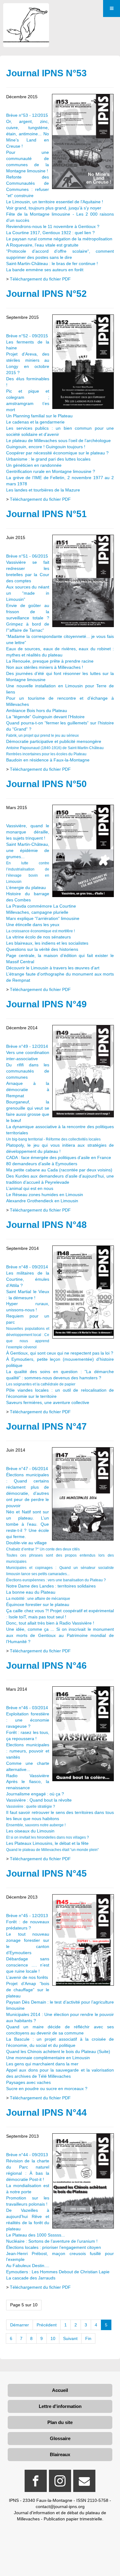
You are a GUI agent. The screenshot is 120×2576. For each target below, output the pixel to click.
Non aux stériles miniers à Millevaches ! (45, 667)
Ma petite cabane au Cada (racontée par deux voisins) (59, 1170)
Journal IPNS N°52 (46, 294)
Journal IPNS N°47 (46, 1426)
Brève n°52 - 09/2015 (27, 336)
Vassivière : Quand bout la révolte (39, 1800)
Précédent (47, 2325)
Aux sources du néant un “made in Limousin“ (28, 593)
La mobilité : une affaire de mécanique (38, 1599)
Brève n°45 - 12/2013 (27, 1916)
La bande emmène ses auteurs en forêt (45, 270)
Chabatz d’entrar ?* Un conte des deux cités (43, 1549)
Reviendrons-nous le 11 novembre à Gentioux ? (53, 226)
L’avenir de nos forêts (27, 1977)
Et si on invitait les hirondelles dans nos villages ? (48, 1837)
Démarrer (20, 2325)
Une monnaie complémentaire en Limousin (48, 2058)
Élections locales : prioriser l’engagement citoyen (54, 2247)
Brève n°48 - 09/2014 (27, 1267)
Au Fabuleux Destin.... (28, 2266)
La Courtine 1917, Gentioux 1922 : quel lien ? (50, 233)
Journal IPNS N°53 (46, 73)
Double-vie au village (26, 1543)
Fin (88, 2338)
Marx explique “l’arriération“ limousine (43, 918)
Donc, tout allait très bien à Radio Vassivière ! (50, 1623)
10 (53, 2338)
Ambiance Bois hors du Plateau (37, 710)
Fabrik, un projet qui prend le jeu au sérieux (42, 736)
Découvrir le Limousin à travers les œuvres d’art (53, 968)
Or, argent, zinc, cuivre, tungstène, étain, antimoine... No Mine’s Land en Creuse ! (28, 134)
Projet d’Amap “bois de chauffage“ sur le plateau (28, 1990)
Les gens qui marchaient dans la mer (42, 2064)
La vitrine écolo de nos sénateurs (38, 937)
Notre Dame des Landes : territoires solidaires (51, 1586)
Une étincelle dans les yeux (33, 925)
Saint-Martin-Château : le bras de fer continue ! (52, 264)
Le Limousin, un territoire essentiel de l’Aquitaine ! (55, 202)
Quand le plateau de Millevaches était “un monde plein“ (52, 1850)
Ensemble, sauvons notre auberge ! (36, 1825)
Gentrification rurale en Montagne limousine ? (51, 471)
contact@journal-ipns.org (60, 2506)
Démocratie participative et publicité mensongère (54, 741)
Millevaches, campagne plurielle (37, 912)
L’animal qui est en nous (30, 1188)
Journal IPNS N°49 (46, 1004)
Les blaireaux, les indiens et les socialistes (47, 943)
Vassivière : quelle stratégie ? (31, 1807)
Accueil (60, 2390)
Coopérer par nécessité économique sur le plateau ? (57, 453)
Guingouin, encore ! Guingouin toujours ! (46, 447)
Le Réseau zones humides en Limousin (45, 1195)
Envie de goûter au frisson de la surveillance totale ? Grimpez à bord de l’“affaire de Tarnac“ (28, 618)
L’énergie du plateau (26, 887)
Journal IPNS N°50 (46, 784)
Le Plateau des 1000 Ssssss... (36, 2235)
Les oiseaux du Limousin (30, 1831)
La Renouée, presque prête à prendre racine (50, 661)
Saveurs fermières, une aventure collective (48, 1402)
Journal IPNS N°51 (46, 514)
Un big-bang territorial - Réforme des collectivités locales (53, 1139)
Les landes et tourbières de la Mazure (43, 490)
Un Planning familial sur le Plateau (39, 416)
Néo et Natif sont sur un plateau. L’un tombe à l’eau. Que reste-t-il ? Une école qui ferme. (28, 1524)
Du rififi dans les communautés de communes (28, 1071)
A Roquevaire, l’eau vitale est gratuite (42, 245)
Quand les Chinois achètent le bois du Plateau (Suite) (58, 2051)
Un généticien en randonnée (34, 465)
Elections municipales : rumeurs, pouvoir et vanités (28, 1751)
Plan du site (60, 2422)
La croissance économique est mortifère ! (40, 931)
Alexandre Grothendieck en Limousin (42, 1201)
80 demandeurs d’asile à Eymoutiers (42, 1164)
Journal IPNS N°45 (46, 1873)
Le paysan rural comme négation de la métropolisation (59, 239)
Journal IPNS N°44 (46, 2112)
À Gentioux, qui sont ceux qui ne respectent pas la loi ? (60, 1353)
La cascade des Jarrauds (31, 2278)
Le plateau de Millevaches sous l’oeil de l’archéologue (58, 441)
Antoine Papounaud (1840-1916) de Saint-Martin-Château (55, 748)
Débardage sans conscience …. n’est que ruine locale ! (28, 1965)
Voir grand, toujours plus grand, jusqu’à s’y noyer (54, 208)
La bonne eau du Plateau (31, 1592)
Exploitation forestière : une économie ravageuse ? (28, 1720)
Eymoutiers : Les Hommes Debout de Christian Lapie (58, 2272)
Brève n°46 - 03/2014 (27, 1708)
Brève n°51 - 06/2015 (27, 556)
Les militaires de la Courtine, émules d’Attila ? (28, 1279)
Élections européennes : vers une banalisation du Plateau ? (56, 1580)
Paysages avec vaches (28, 2082)
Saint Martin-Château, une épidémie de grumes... (28, 850)
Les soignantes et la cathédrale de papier (41, 1384)
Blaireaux (60, 2454)
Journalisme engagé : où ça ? (35, 1794)
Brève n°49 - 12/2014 (27, 1046)
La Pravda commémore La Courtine (41, 906)
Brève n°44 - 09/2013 (27, 2155)
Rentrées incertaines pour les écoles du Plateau (46, 754)
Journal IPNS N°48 (46, 1225)
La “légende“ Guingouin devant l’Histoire (45, 717)
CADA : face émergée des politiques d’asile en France (59, 1157)
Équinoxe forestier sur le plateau (38, 1604)
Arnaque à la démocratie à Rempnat (28, 1090)
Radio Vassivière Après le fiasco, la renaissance (28, 1782)
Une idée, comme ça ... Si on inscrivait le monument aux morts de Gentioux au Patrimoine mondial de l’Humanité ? (60, 1635)
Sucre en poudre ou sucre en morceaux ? (47, 2089)
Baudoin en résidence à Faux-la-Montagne (48, 760)
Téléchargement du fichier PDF (40, 279)
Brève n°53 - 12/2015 (27, 115)
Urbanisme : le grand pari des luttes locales (48, 459)
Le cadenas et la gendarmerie (35, 422)
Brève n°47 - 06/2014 (27, 1469)
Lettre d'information (60, 2406)
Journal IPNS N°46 (46, 1665)
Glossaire (60, 2438)
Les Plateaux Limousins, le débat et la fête (47, 1843)
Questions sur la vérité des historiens (42, 949)
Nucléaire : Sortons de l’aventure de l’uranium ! (52, 2241)
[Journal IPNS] (26, 12)
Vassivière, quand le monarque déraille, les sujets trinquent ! (28, 832)
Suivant (70, 2338)
